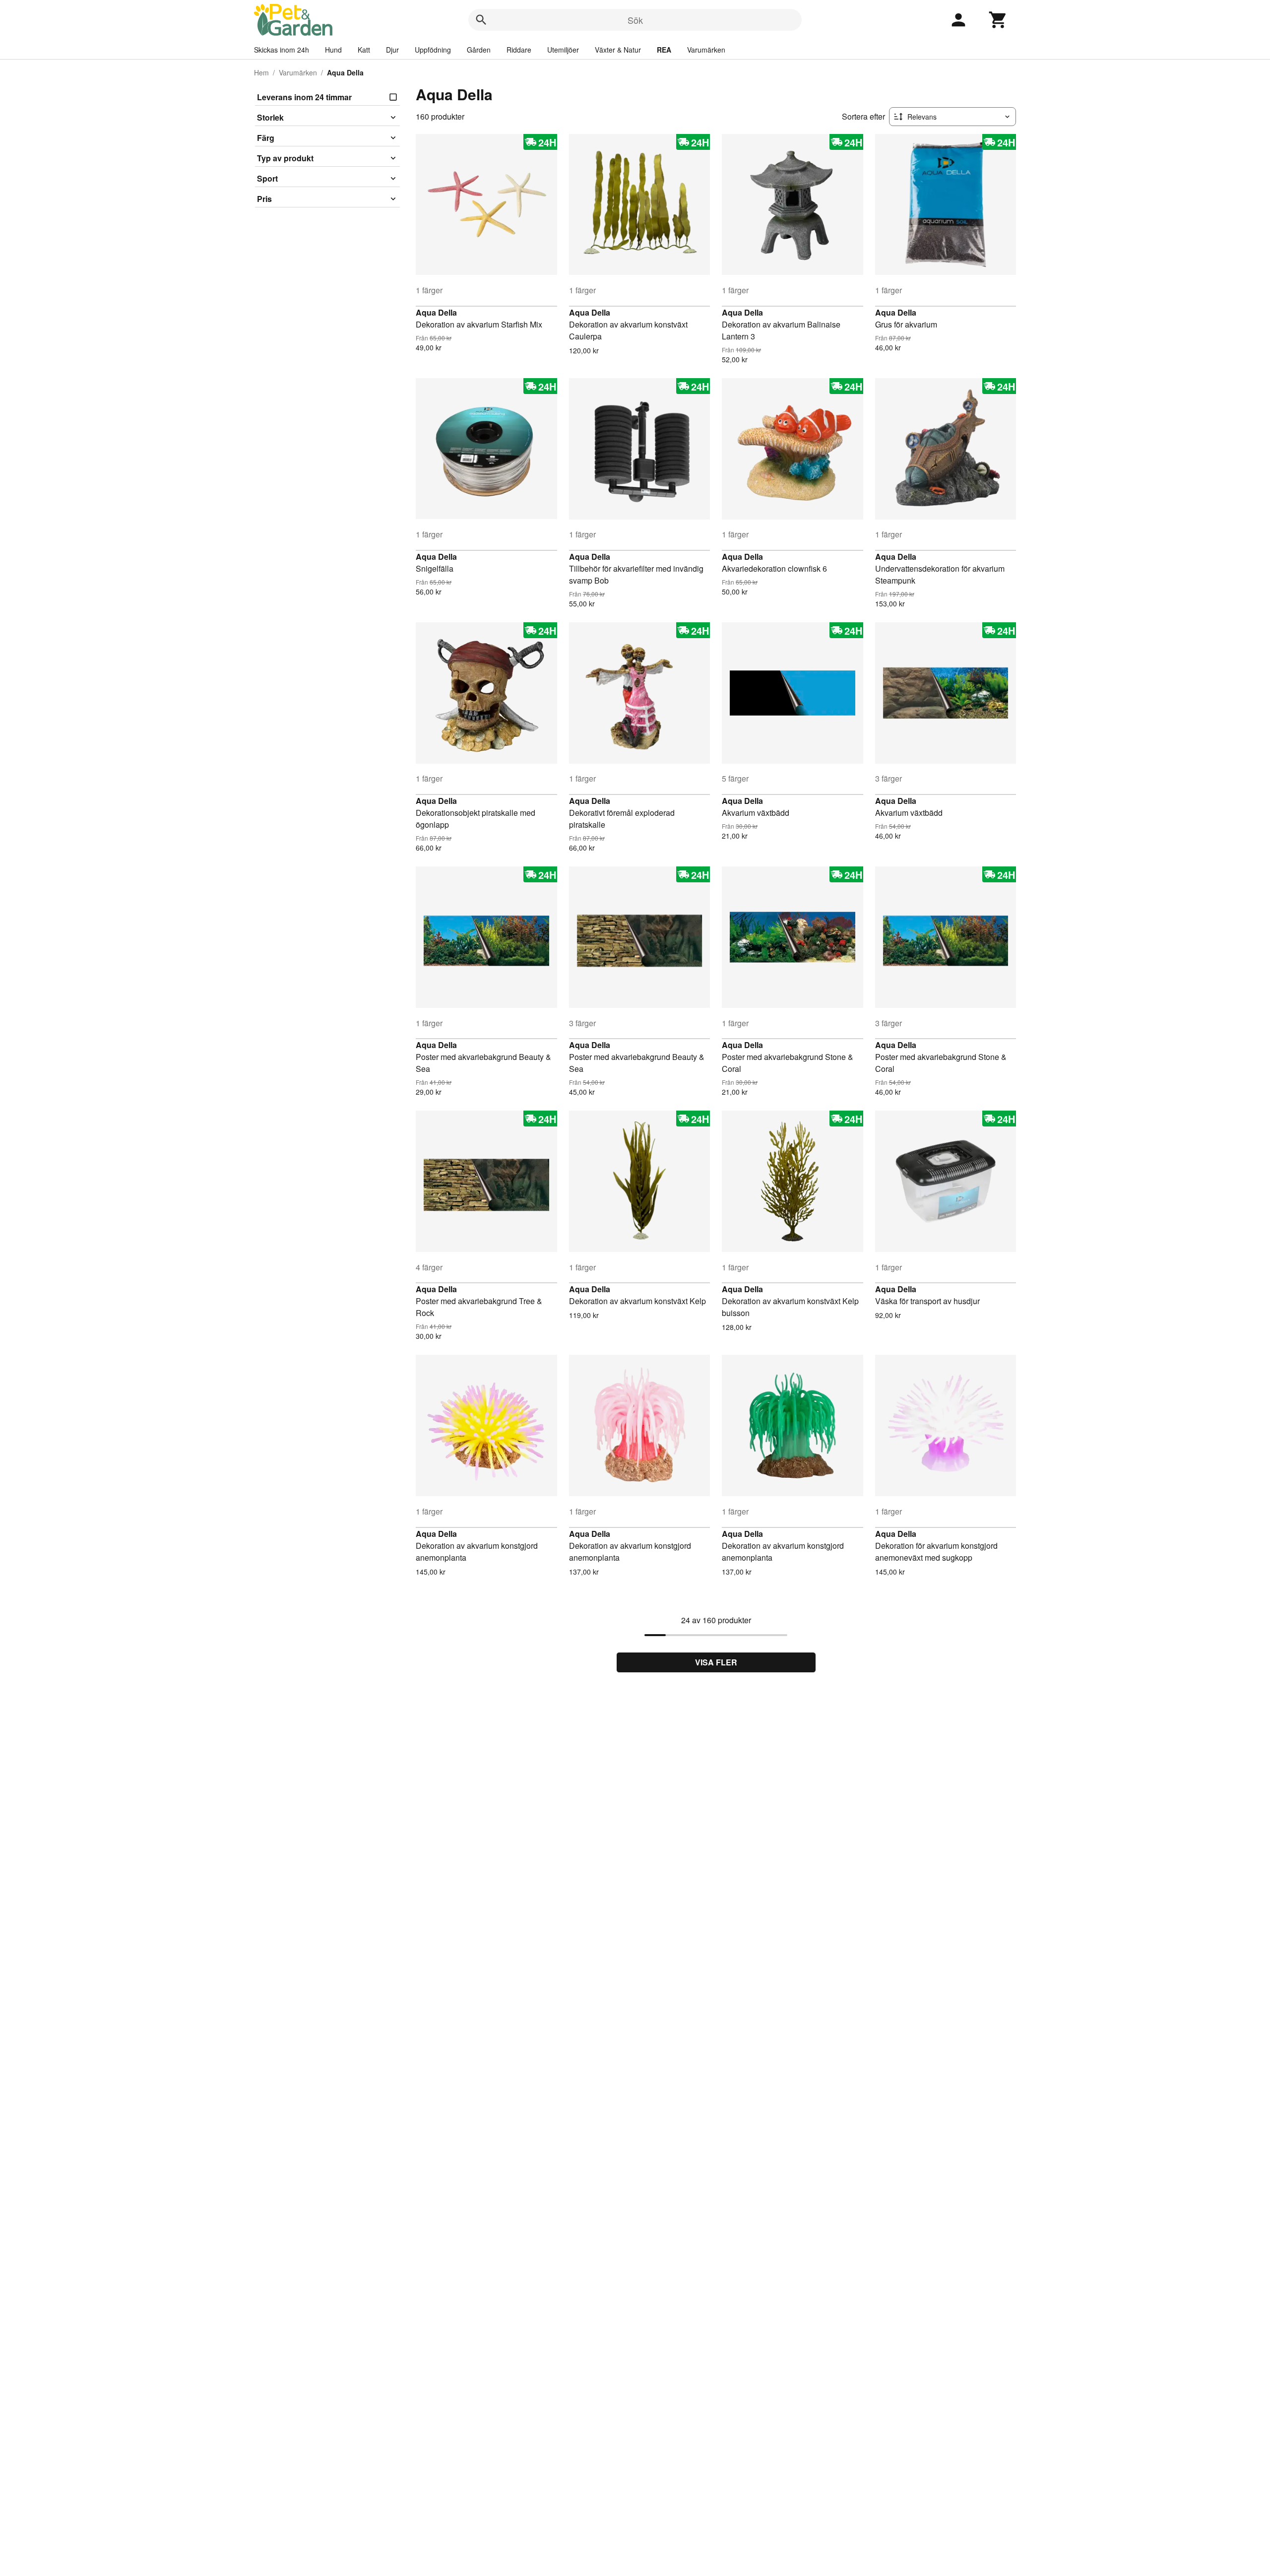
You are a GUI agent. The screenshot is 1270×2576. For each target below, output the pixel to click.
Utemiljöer (563, 50)
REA (664, 50)
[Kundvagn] (998, 20)
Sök (635, 20)
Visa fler (716, 1662)
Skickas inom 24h (282, 50)
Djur (392, 50)
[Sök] (481, 20)
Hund (333, 50)
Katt (364, 50)
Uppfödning (433, 50)
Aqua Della (436, 312)
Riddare (519, 50)
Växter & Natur (618, 50)
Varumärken (706, 50)
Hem (261, 72)
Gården (479, 50)
